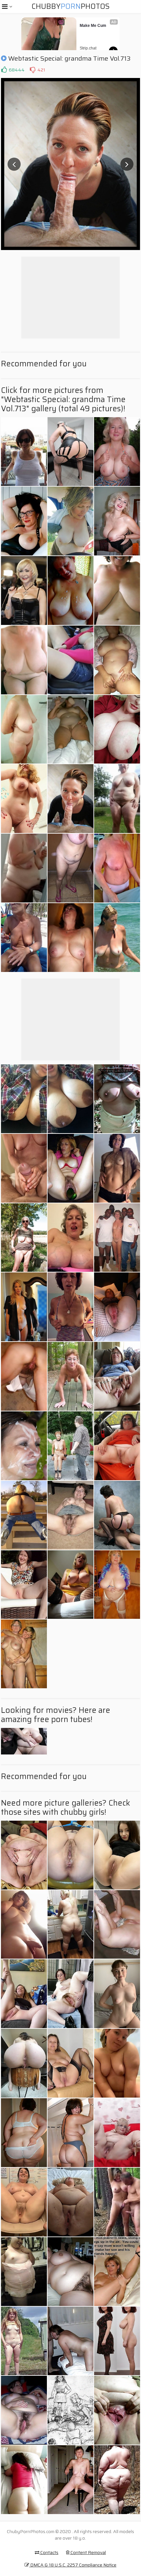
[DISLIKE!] (32, 70)
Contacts (49, 2552)
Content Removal (88, 2552)
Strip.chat (88, 48)
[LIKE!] (4, 70)
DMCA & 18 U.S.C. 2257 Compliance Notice (73, 2565)
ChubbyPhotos (70, 6)
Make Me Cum (93, 26)
